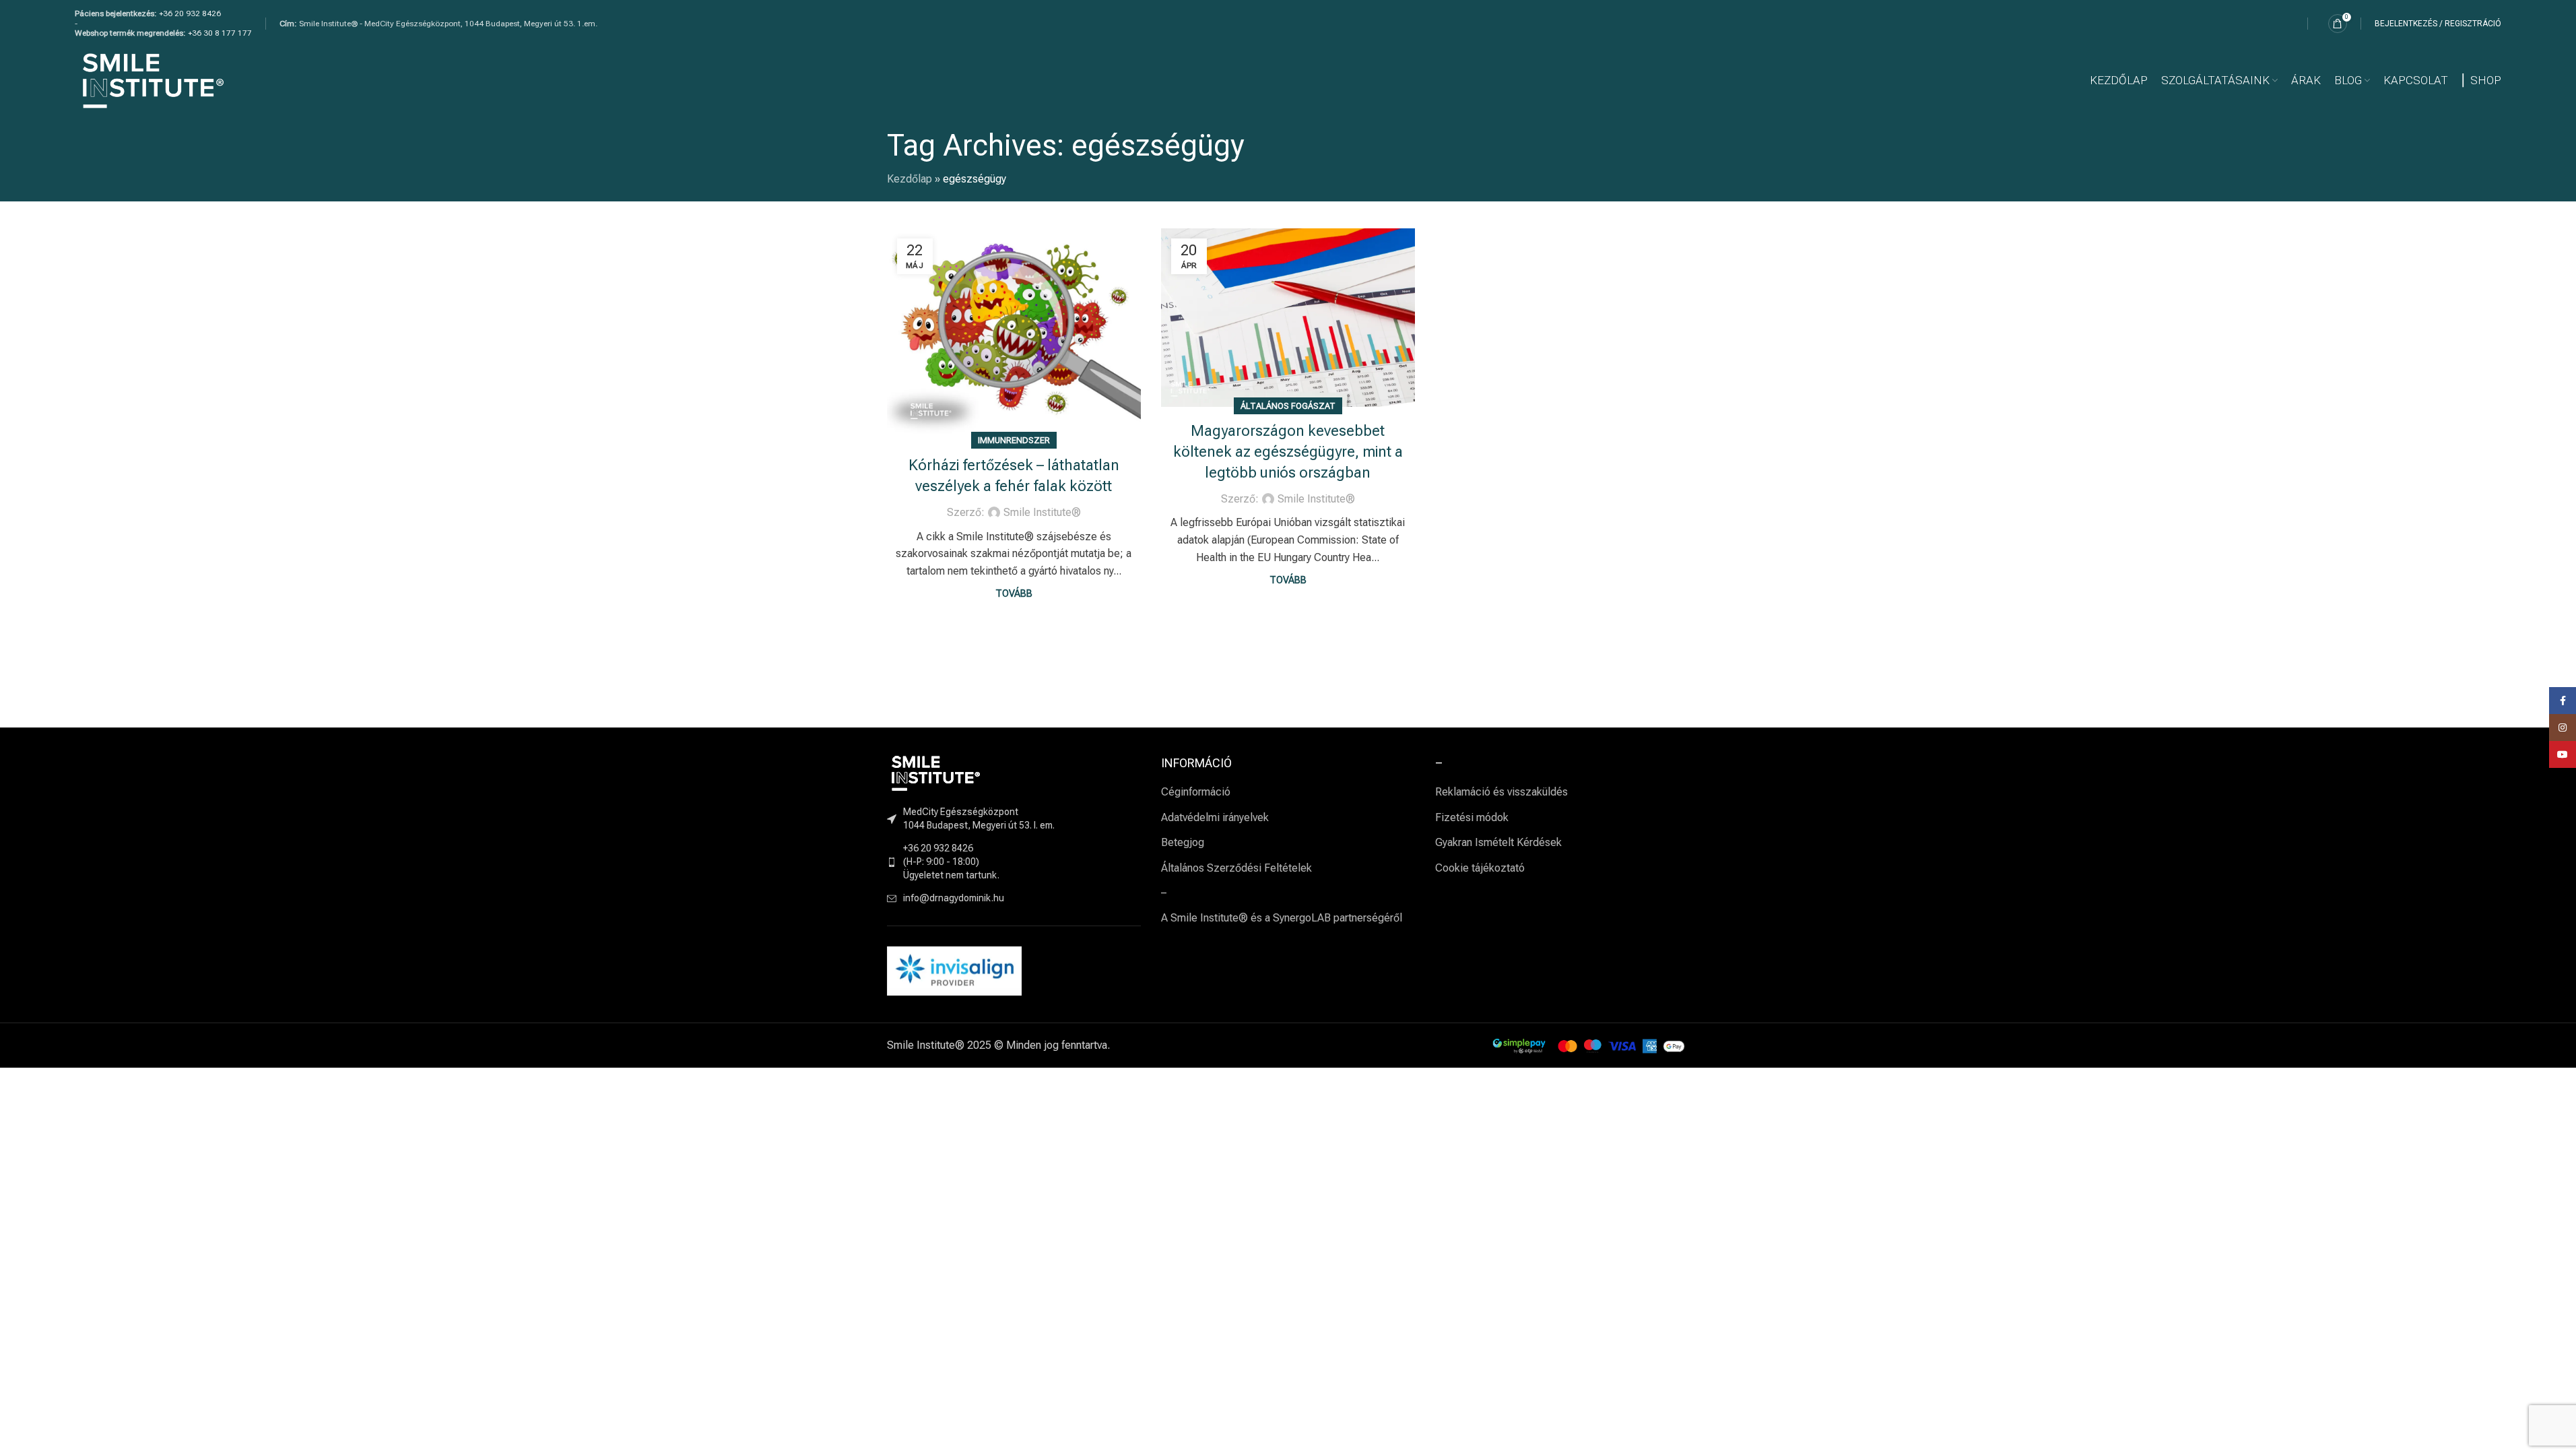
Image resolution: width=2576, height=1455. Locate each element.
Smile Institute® (1042, 512)
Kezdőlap (910, 179)
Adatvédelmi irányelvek (1215, 817)
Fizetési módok (1472, 817)
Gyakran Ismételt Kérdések (1498, 842)
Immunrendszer (1014, 440)
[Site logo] (153, 80)
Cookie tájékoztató (1480, 868)
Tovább (1014, 594)
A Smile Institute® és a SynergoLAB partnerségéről (1282, 918)
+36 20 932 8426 (190, 13)
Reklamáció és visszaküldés (1501, 792)
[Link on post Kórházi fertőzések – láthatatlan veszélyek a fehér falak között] (1014, 335)
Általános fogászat (1288, 406)
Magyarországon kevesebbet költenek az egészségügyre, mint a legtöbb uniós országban (1288, 452)
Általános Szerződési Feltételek (1236, 868)
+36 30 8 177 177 (220, 33)
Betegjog (1183, 842)
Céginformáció (1196, 792)
